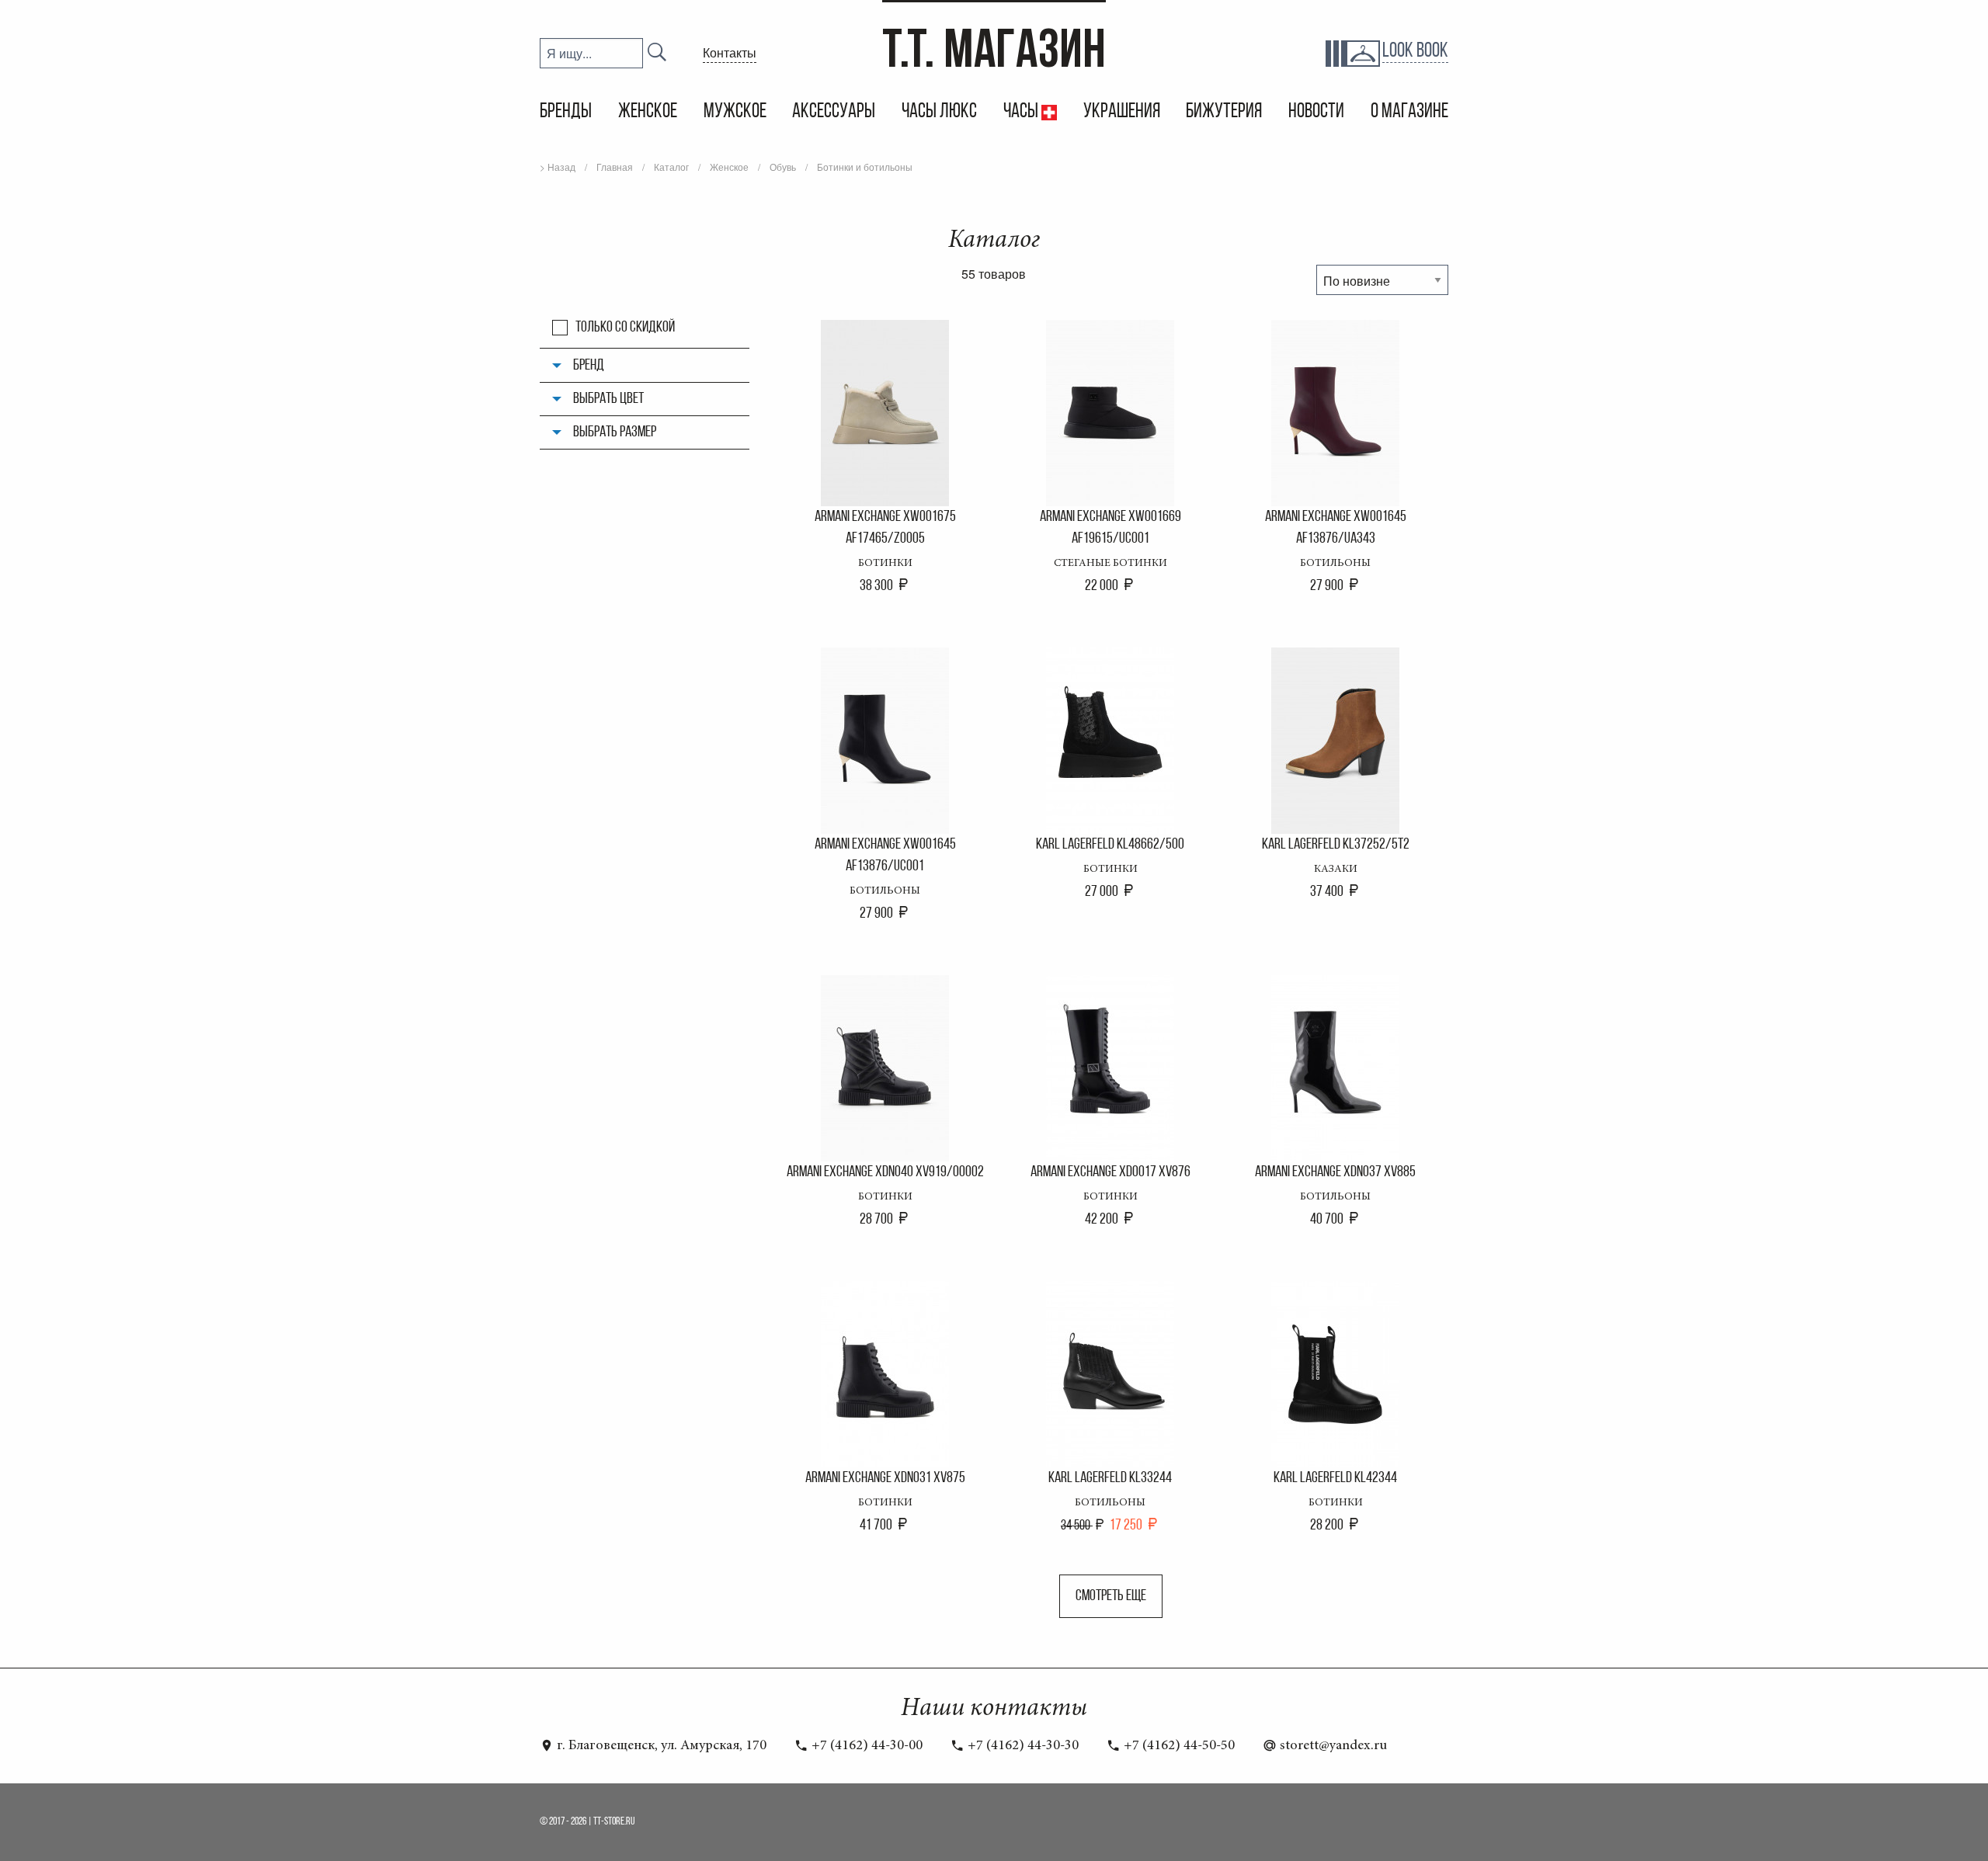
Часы (1022, 112)
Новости (1316, 112)
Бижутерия (1224, 112)
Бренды (566, 112)
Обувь (783, 167)
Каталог (671, 167)
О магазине (1409, 112)
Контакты (730, 52)
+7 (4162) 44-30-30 (1022, 1746)
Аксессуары (834, 112)
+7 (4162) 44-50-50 (1178, 1746)
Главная (615, 167)
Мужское (735, 112)
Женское (648, 112)
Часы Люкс (939, 112)
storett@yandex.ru (1332, 1746)
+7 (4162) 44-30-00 (865, 1746)
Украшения (1122, 112)
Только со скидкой (625, 328)
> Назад (558, 167)
